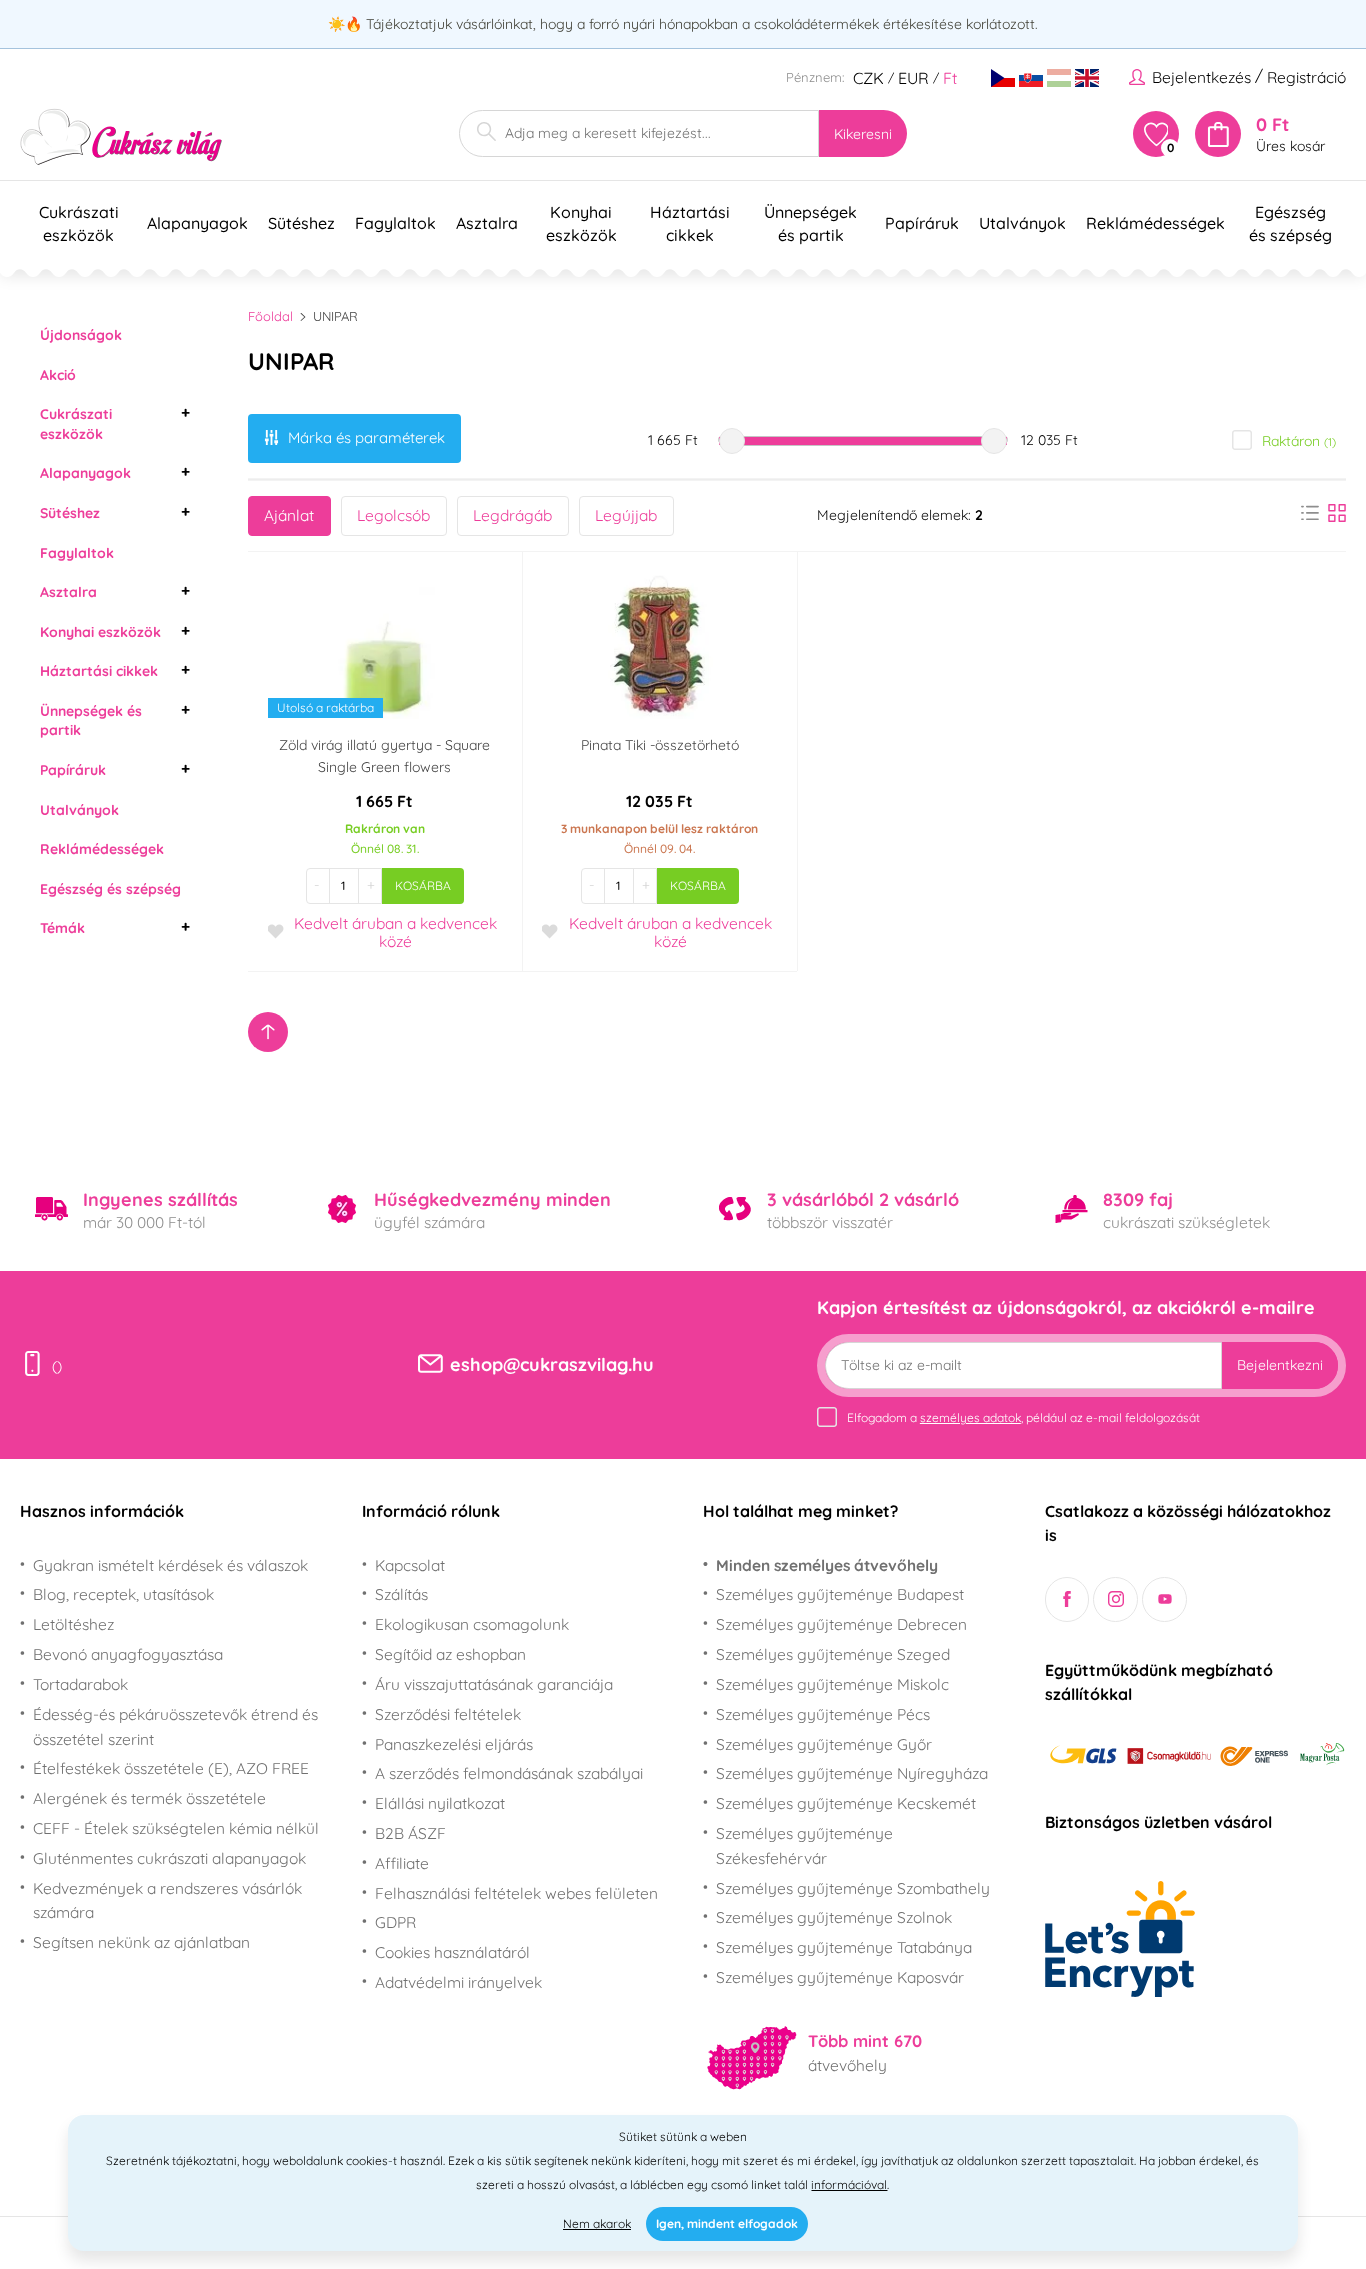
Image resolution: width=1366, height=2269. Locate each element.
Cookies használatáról (452, 1952)
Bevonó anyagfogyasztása (128, 1654)
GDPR (395, 1922)
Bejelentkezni (1280, 1365)
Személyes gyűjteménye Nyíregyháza (852, 1773)
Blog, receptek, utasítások (123, 1594)
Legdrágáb (512, 515)
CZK (868, 78)
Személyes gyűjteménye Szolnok (834, 1917)
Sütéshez (70, 513)
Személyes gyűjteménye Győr (824, 1744)
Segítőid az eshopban (450, 1654)
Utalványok (79, 810)
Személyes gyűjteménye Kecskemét (846, 1803)
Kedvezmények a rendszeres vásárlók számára (167, 1900)
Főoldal (270, 316)
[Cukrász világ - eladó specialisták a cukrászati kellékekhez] (121, 137)
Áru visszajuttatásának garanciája (494, 1684)
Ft (950, 78)
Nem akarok (597, 2223)
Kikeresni (863, 134)
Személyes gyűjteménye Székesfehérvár (804, 1845)
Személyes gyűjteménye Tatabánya (844, 1947)
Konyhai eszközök (100, 632)
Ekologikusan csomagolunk (472, 1624)
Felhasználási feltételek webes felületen (516, 1893)
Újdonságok (81, 335)
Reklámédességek (102, 849)
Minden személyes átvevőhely (827, 1565)
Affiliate (402, 1863)
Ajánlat (289, 515)
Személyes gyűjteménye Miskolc (832, 1684)
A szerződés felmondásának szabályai (509, 1773)
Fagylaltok (77, 553)
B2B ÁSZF (410, 1833)
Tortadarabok (80, 1684)
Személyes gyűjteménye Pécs (823, 1714)
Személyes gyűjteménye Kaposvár (840, 1977)
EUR (913, 78)
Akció (58, 375)
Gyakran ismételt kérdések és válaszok (170, 1565)
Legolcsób (393, 515)
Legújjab (626, 515)
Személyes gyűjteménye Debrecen (841, 1624)
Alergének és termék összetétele (149, 1798)
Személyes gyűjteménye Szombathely (853, 1888)
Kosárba (423, 885)
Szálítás (401, 1594)
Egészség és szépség (110, 889)
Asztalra (68, 592)
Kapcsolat (410, 1565)
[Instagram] (1115, 1599)
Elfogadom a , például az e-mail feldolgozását (1023, 1417)
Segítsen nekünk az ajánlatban (141, 1942)
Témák (62, 928)
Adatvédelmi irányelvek (458, 1982)
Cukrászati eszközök (76, 424)
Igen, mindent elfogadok (727, 2223)
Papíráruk (73, 770)
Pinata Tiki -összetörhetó (660, 745)
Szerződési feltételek (448, 1714)
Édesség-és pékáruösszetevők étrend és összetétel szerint (175, 1726)
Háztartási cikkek (99, 671)
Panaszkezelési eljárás (454, 1744)
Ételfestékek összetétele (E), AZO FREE (171, 1768)
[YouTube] (1164, 1599)
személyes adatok (970, 1417)
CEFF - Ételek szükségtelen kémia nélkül (176, 1828)
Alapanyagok (85, 473)
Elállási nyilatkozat (440, 1803)
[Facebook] (1067, 1599)
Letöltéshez (73, 1624)
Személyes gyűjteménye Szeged (833, 1654)
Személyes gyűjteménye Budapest (840, 1594)
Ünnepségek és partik (91, 721)
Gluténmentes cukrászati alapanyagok (169, 1858)
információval (849, 2184)
